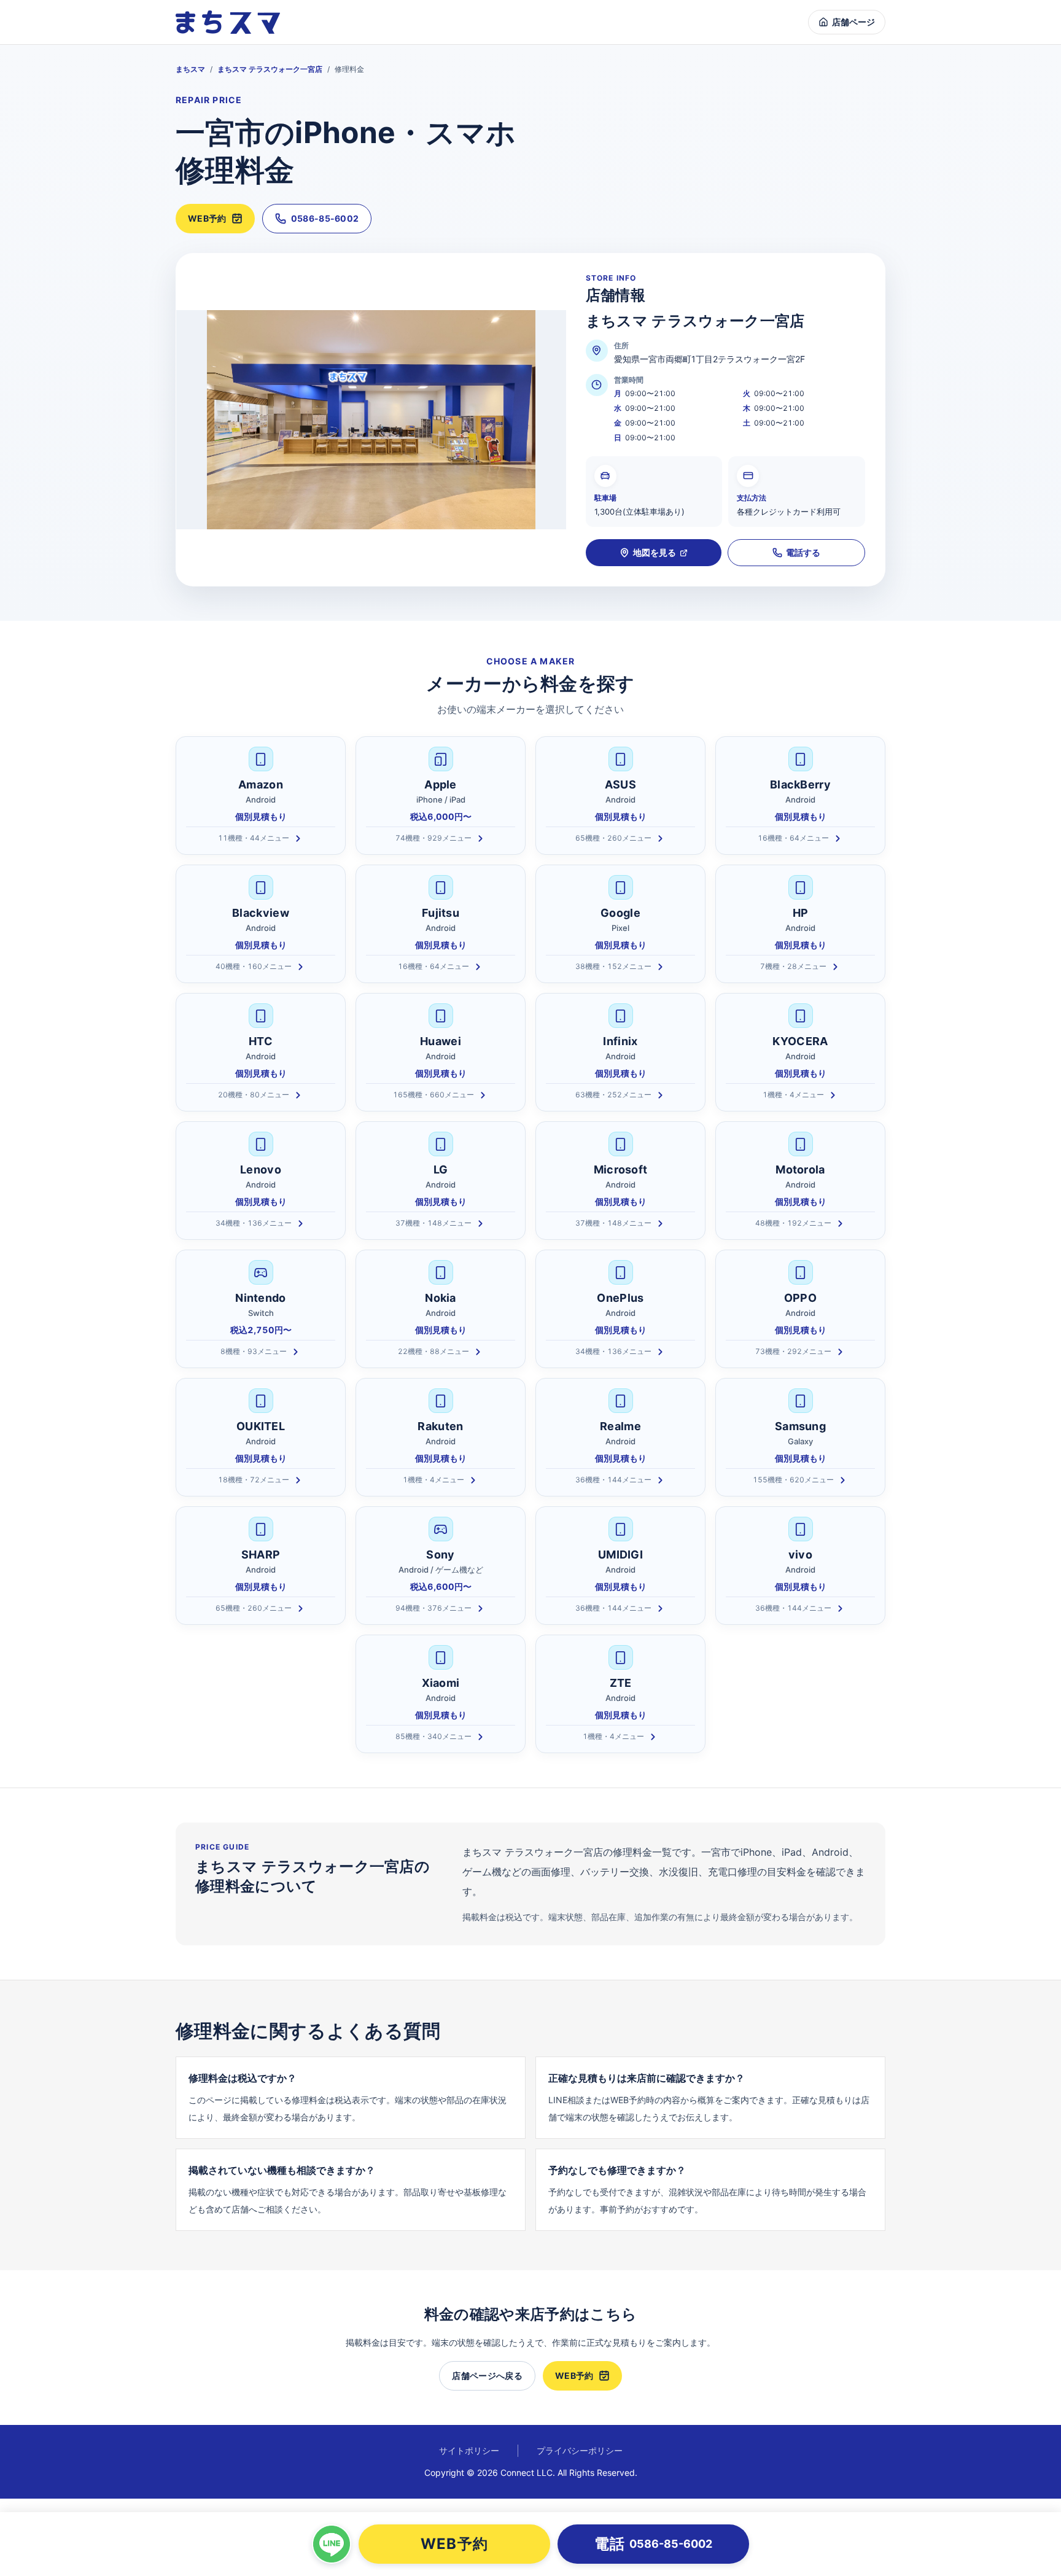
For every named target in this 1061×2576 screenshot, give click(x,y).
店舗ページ (853, 22)
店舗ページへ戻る (487, 2376)
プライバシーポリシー (580, 2450)
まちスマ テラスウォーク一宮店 (270, 69)
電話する (803, 552)
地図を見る (655, 552)
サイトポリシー (469, 2450)
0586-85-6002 (325, 218)
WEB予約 (207, 218)
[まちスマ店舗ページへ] (228, 22)
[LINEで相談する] (332, 2544)
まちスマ (190, 69)
